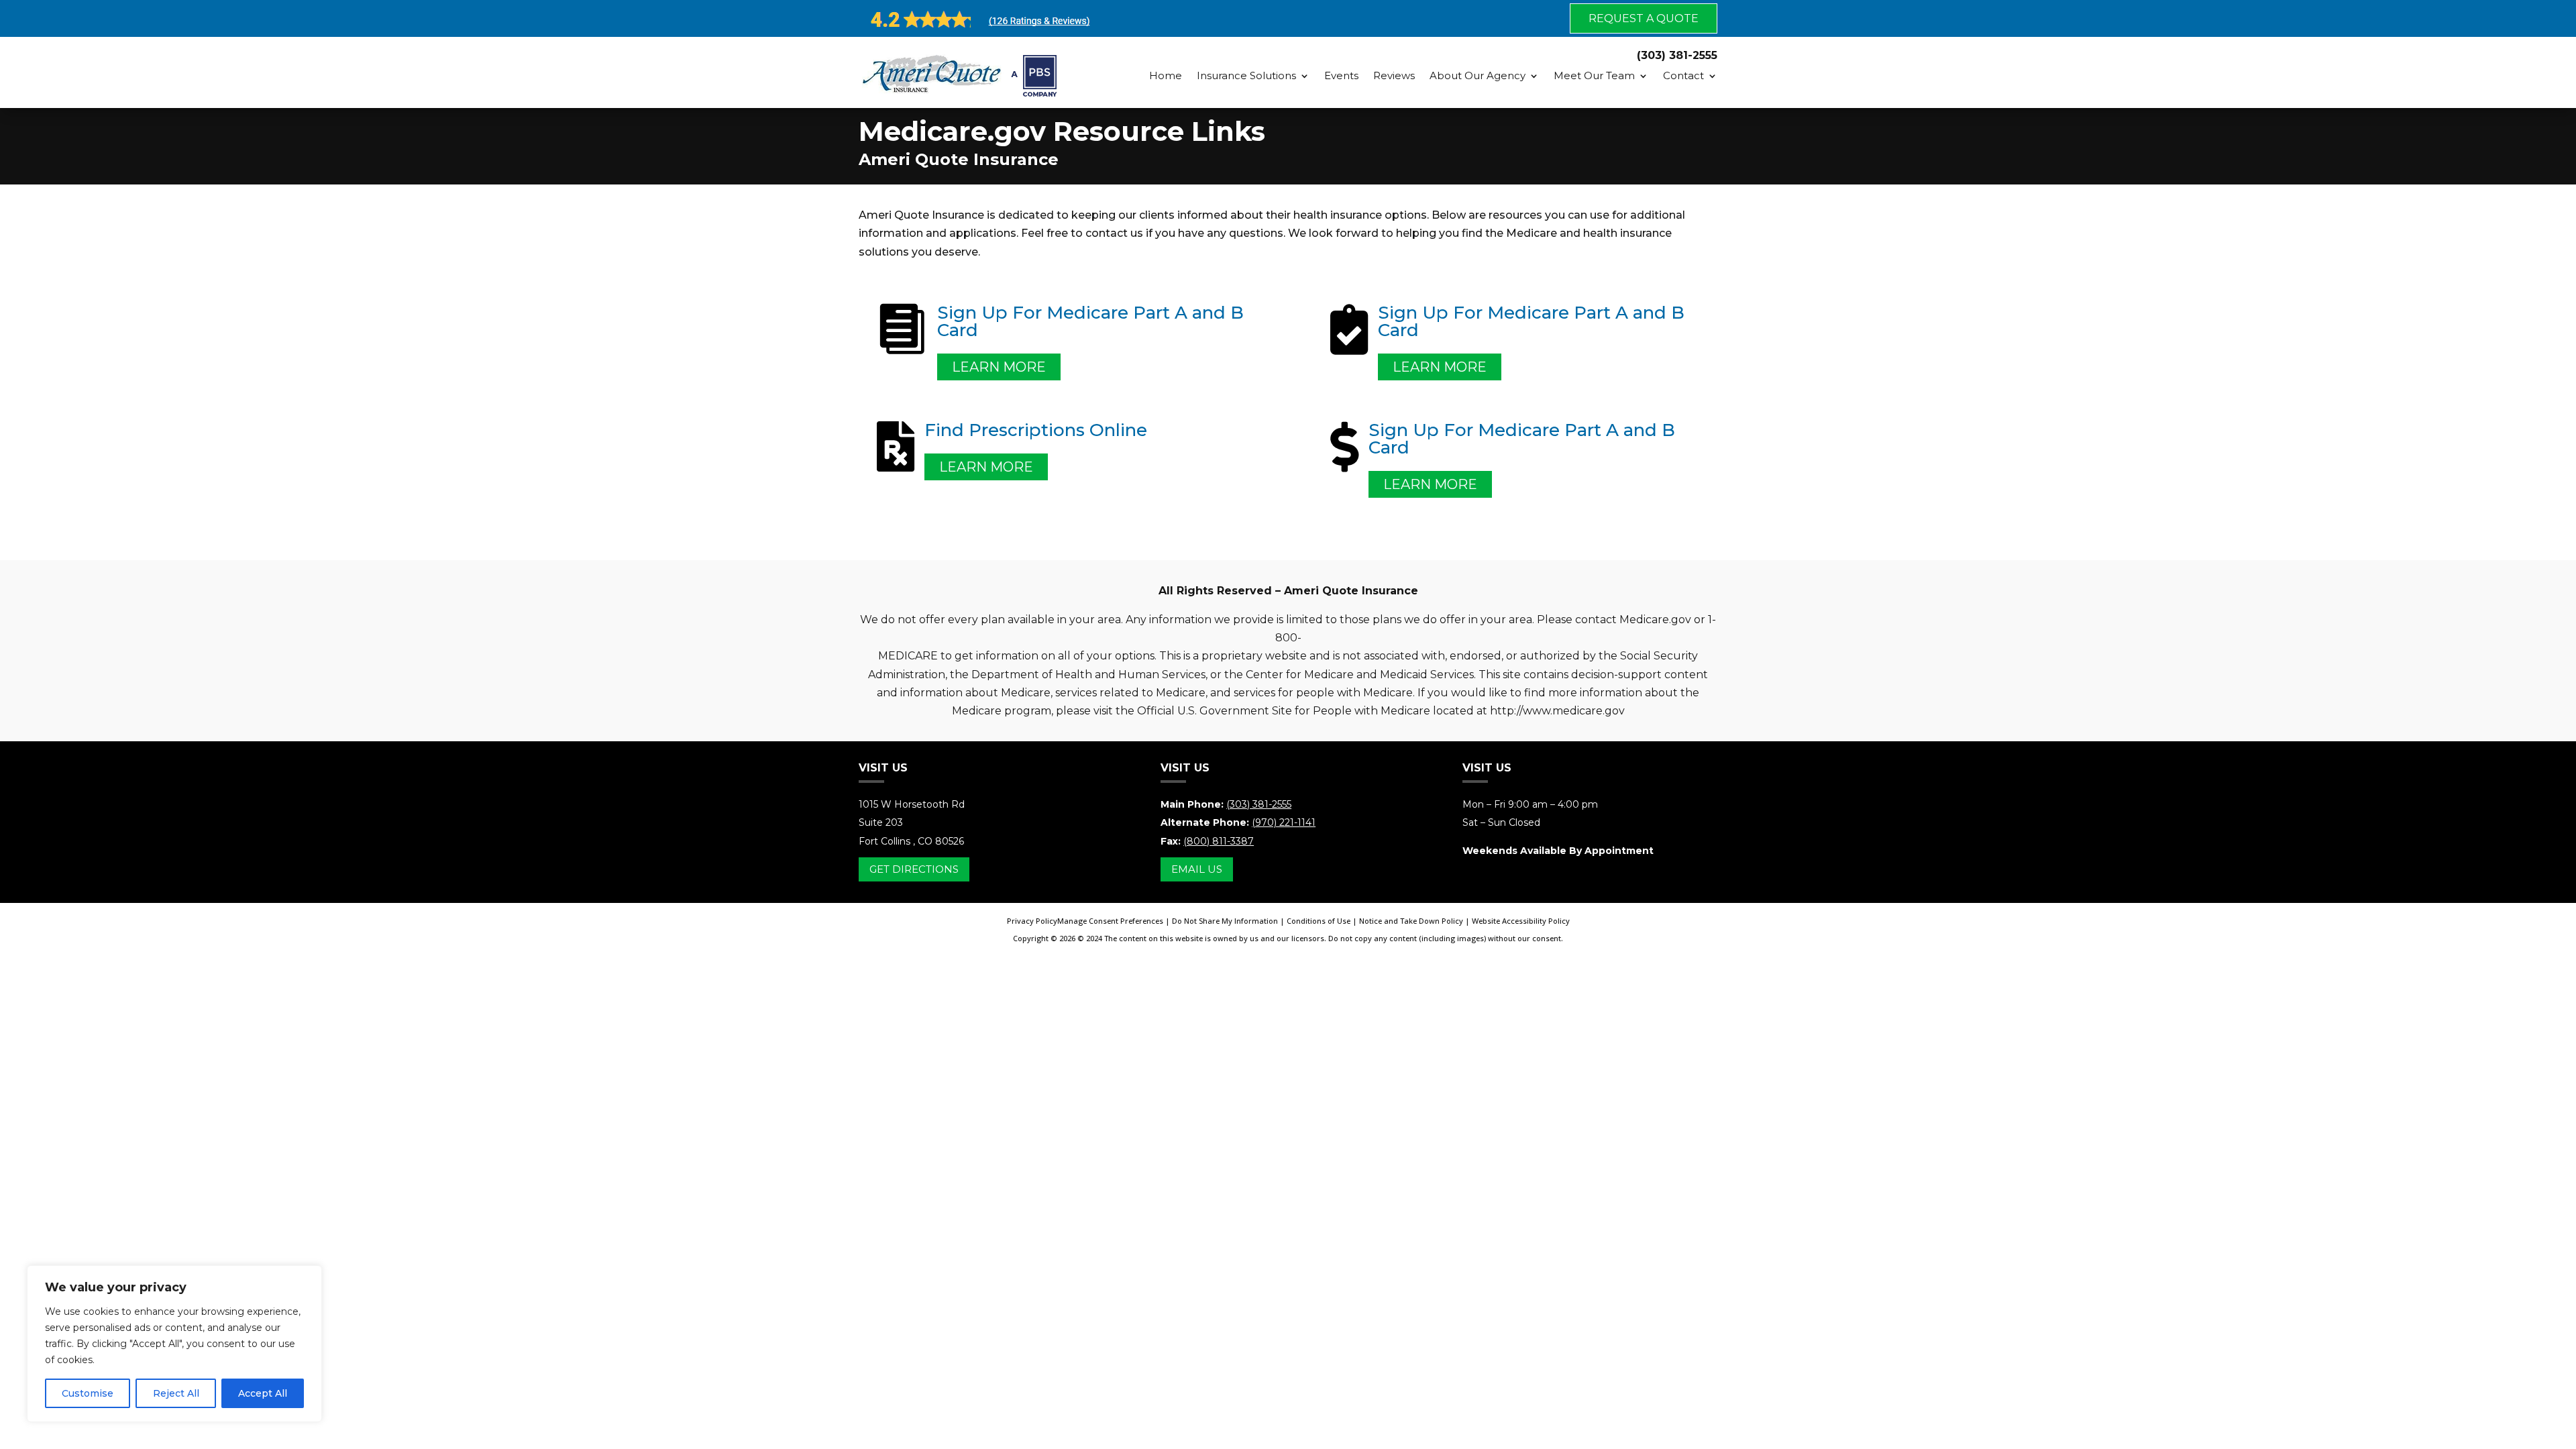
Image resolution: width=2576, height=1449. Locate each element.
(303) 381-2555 (1259, 804)
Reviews (1394, 75)
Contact (1683, 75)
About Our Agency (1478, 75)
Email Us (1197, 869)
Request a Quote (1644, 18)
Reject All (176, 1393)
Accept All (263, 1393)
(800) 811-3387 (1219, 841)
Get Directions (914, 869)
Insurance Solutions (1246, 75)
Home (1166, 75)
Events (1341, 75)
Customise (88, 1393)
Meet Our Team (1594, 75)
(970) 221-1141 (1284, 822)
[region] (174, 1344)
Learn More (999, 367)
